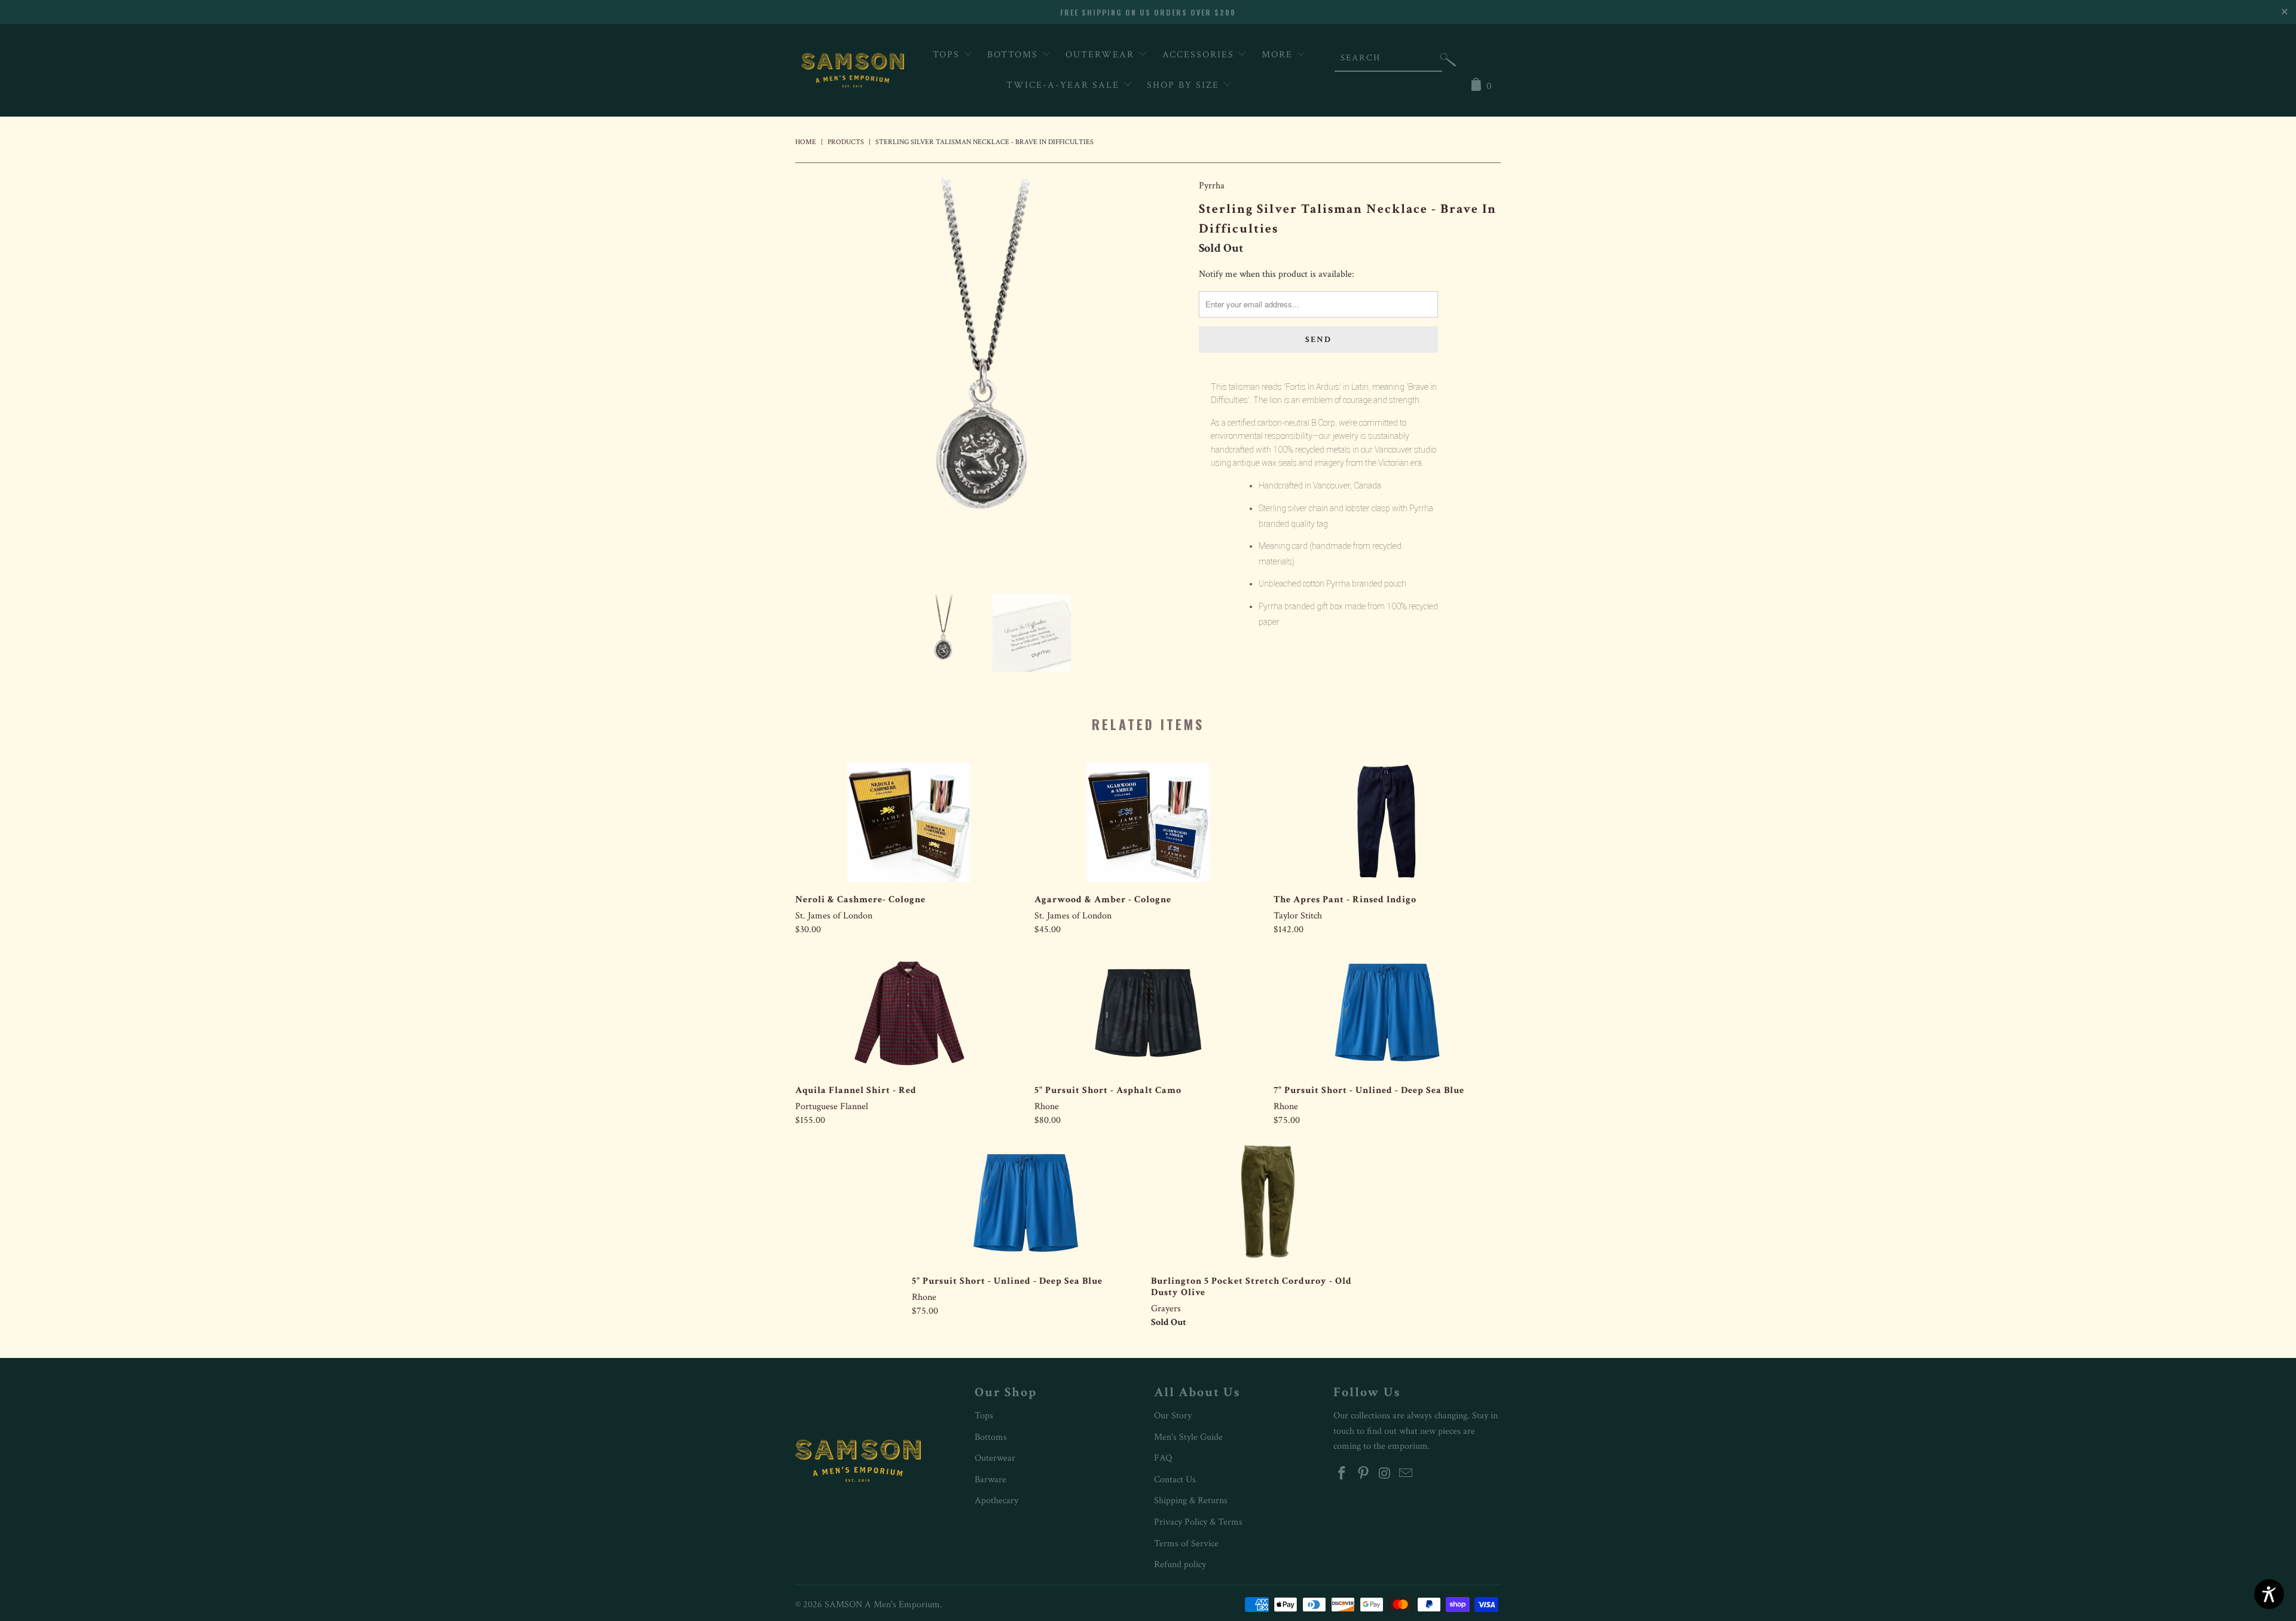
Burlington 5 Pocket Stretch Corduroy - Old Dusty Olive (1265, 1204)
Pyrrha (1212, 186)
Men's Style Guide (1188, 1437)
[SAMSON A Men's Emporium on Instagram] (1385, 1474)
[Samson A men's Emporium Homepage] (853, 70)
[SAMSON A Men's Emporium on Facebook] (1342, 1474)
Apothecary (996, 1501)
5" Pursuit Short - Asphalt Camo (1148, 1013)
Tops (948, 55)
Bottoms (1014, 55)
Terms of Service (1186, 1544)
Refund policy (1180, 1564)
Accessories (1200, 55)
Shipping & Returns (1191, 1501)
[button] (1448, 62)
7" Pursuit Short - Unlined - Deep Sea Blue (1387, 1013)
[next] (1166, 377)
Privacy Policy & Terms (1198, 1522)
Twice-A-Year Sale (1065, 85)
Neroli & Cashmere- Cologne (909, 822)
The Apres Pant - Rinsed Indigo (1387, 822)
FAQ (1163, 1458)
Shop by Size (1185, 85)
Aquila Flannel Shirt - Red (909, 1013)
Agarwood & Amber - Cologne (1148, 822)
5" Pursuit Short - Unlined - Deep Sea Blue (1025, 1204)
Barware (990, 1480)
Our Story (1173, 1416)
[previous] (816, 377)
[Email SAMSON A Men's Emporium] (1406, 1474)
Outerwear (1102, 55)
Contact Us (1175, 1480)
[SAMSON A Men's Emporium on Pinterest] (1364, 1474)
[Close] (2286, 10)
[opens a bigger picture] (991, 377)
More (1279, 55)
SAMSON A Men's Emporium (882, 1605)
